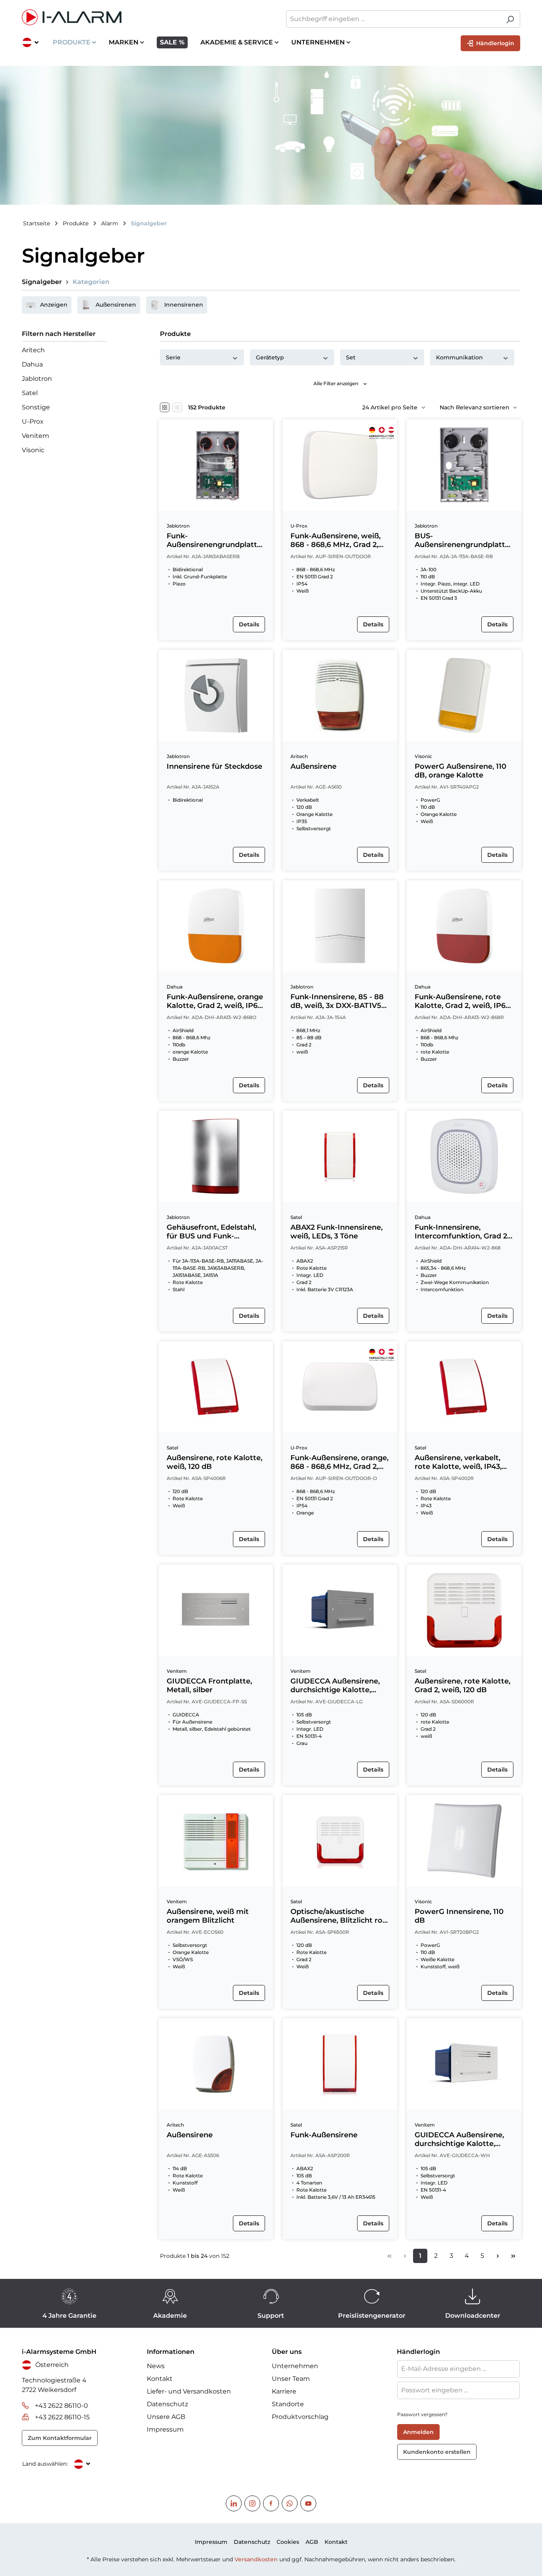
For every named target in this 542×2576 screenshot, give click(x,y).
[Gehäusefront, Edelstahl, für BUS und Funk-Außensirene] (216, 1156)
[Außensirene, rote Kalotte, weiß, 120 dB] (216, 1387)
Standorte (288, 2404)
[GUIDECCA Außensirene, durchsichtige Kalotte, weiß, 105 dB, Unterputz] (464, 2064)
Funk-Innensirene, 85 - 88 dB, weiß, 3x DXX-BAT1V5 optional (337, 1001)
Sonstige (36, 407)
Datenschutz (167, 2404)
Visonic (33, 450)
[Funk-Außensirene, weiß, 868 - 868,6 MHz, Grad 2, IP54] (340, 465)
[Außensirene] (340, 695)
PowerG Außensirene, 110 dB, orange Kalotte (460, 771)
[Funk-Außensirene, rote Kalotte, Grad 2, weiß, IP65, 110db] (464, 926)
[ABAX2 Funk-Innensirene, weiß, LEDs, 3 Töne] (340, 1156)
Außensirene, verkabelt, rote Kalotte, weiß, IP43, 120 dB (458, 1462)
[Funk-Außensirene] (340, 2064)
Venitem (36, 436)
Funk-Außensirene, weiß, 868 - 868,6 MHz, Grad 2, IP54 (335, 540)
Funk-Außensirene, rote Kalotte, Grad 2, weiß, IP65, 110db (463, 1001)
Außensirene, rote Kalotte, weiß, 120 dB (214, 1462)
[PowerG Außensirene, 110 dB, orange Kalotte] (464, 695)
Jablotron (37, 379)
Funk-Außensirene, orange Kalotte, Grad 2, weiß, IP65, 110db (215, 1001)
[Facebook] (271, 2503)
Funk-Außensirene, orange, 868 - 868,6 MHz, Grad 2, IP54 (339, 1462)
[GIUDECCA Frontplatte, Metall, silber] (216, 1610)
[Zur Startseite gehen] (142, 17)
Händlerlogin (494, 43)
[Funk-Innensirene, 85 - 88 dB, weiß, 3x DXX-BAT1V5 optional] (340, 926)
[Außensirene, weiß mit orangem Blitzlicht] (216, 1841)
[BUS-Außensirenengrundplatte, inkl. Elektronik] (464, 465)
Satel (30, 393)
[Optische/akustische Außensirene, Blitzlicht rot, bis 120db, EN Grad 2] (340, 1841)
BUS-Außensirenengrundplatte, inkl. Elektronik (463, 540)
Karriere (284, 2391)
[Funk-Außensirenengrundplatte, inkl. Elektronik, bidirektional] (216, 465)
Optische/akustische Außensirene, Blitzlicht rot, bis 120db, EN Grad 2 (339, 1916)
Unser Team (291, 2379)
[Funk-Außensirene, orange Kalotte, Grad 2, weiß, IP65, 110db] (216, 926)
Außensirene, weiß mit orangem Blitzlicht (208, 1916)
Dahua (32, 364)
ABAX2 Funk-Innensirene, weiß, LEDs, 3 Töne (336, 1232)
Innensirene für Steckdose (214, 766)
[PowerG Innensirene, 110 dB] (464, 1841)
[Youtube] (308, 2503)
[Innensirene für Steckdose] (216, 695)
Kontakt (160, 2379)
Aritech (33, 350)
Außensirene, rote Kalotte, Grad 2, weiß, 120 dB (462, 1685)
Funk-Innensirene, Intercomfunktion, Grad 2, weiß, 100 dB (462, 1232)
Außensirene (313, 766)
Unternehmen (295, 2366)
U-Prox (33, 421)
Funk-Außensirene (324, 2135)
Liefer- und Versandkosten (189, 2391)
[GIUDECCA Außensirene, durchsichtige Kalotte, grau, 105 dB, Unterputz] (340, 1610)
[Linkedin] (234, 2503)
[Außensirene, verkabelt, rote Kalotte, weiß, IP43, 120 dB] (464, 1387)
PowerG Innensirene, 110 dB (459, 1916)
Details (249, 624)
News (156, 2366)
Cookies (288, 2542)
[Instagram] (252, 2503)
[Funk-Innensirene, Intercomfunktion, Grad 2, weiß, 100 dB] (464, 1156)
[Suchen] (510, 19)
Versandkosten (256, 2559)
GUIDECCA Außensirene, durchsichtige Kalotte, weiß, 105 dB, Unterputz (459, 2139)
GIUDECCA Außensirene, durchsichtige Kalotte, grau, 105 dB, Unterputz (335, 1685)
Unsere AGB (166, 2417)
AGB (312, 2542)
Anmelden (418, 2432)
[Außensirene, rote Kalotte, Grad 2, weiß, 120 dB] (464, 1610)
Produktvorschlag (300, 2417)
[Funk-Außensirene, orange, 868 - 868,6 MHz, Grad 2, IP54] (340, 1387)
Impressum (165, 2429)
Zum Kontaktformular (60, 2438)
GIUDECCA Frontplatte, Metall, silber (209, 1685)
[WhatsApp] (290, 2503)
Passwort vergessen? (422, 2414)
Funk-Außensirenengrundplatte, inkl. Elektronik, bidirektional (215, 540)
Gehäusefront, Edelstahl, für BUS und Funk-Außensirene (211, 1232)
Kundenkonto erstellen (437, 2452)
